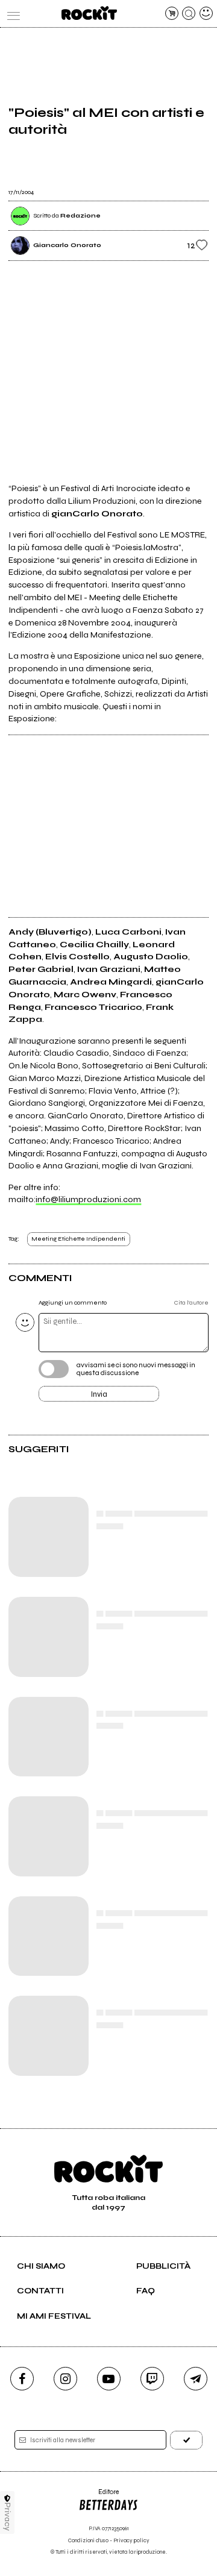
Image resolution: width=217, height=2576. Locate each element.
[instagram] (65, 2379)
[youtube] (109, 2379)
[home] (89, 13)
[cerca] (189, 13)
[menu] (11, 13)
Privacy (8, 2517)
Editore (99, 2496)
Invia (99, 1394)
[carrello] (172, 13)
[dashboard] (206, 13)
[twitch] (152, 2379)
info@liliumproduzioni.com (88, 1199)
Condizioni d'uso (88, 2541)
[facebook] (22, 2379)
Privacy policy (131, 2541)
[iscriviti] (186, 2440)
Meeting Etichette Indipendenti (78, 1239)
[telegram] (196, 2379)
